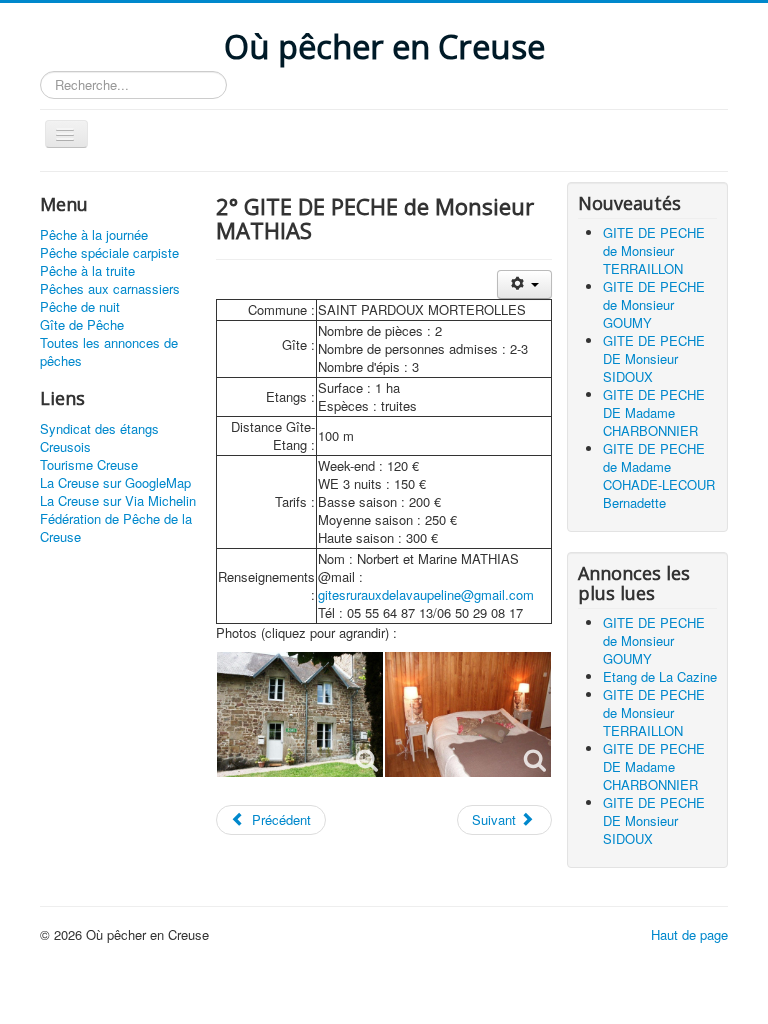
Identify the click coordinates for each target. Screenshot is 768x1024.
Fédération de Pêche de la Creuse (116, 528)
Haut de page (689, 934)
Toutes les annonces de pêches (109, 352)
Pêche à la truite (87, 271)
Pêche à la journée (94, 235)
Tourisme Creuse (89, 465)
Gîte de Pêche (82, 325)
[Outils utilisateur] (524, 284)
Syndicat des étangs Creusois (99, 438)
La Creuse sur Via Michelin (118, 501)
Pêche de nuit (80, 307)
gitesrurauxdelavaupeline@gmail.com (426, 594)
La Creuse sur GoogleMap (115, 483)
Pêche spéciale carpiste (109, 253)
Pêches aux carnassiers (110, 289)
